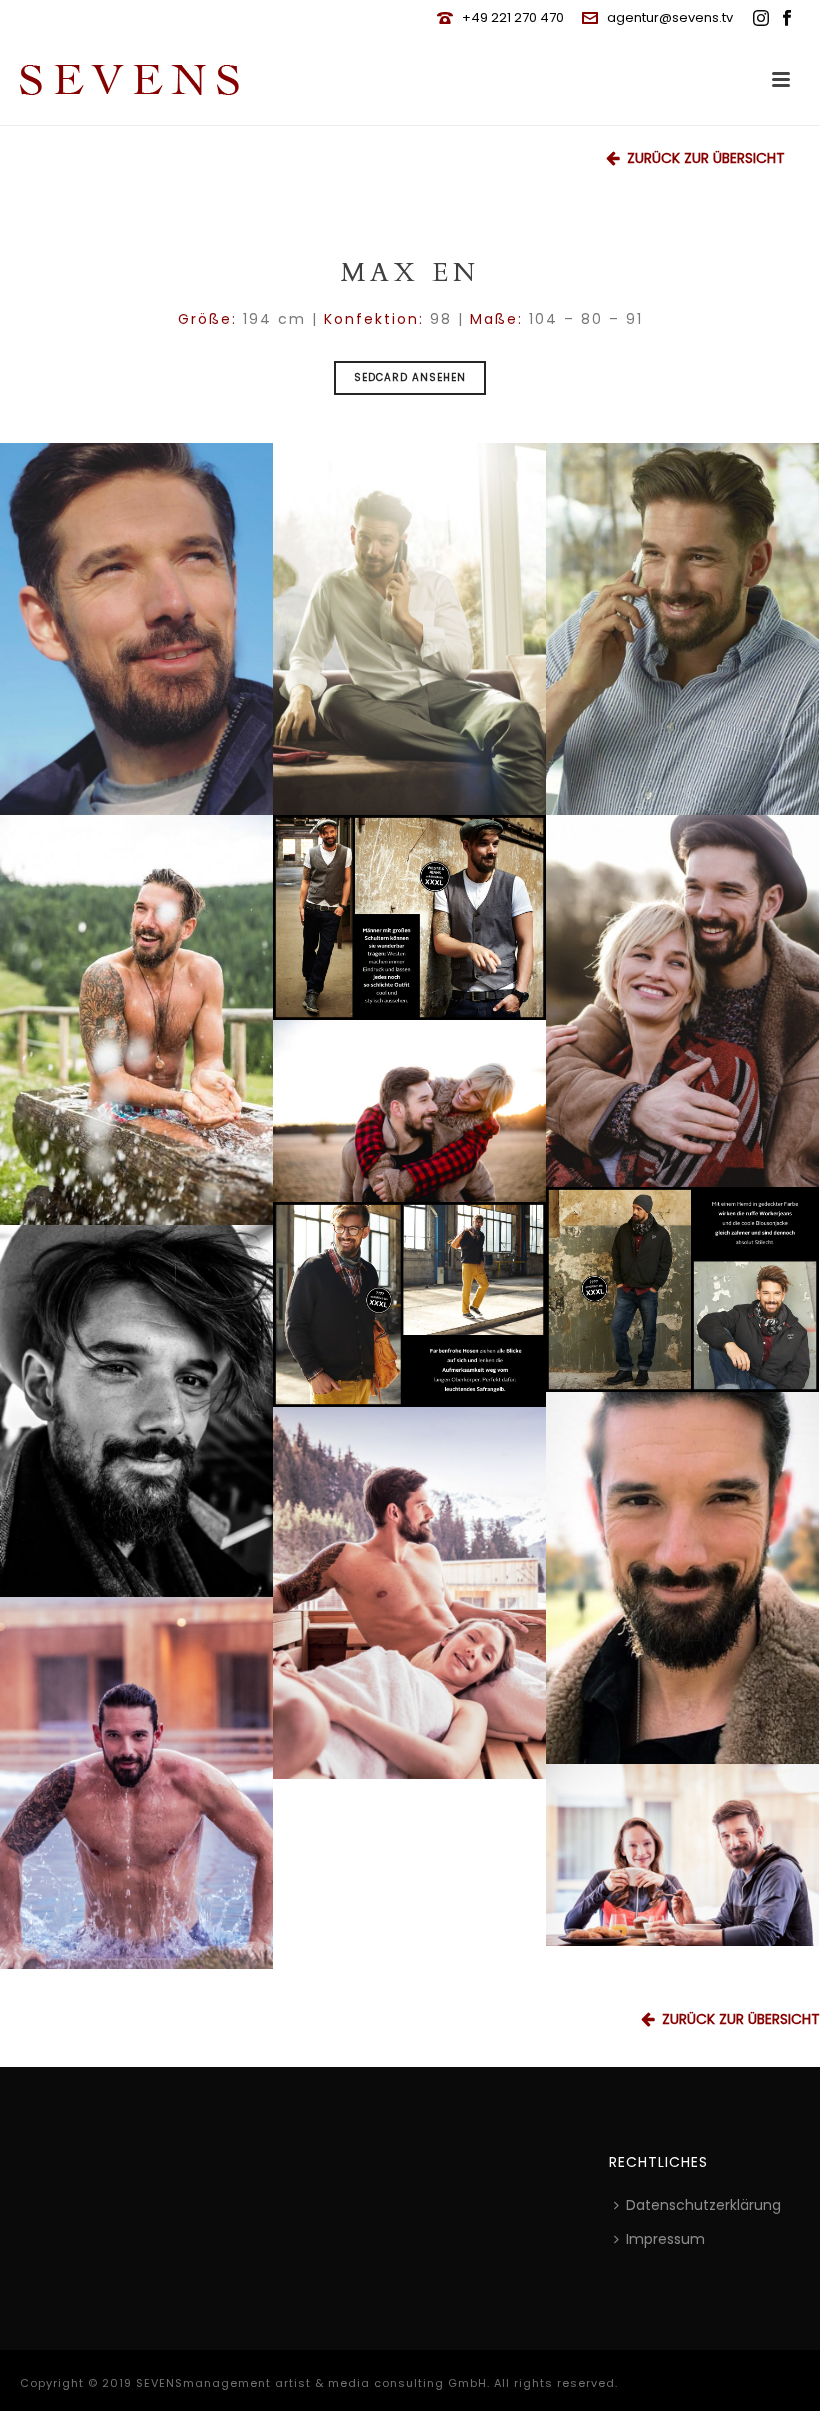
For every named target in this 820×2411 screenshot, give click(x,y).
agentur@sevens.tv (670, 17)
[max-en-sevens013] (409, 917)
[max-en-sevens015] (682, 1289)
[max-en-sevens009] (136, 1783)
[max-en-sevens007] (136, 1411)
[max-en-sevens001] (136, 1020)
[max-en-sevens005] (136, 629)
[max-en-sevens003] (409, 1111)
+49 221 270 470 (513, 17)
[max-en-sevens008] (409, 1593)
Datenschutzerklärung (703, 2205)
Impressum (665, 2239)
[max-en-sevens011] (682, 1001)
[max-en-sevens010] (409, 629)
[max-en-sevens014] (409, 1304)
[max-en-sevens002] (682, 1855)
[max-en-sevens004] (682, 629)
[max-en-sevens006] (682, 1578)
